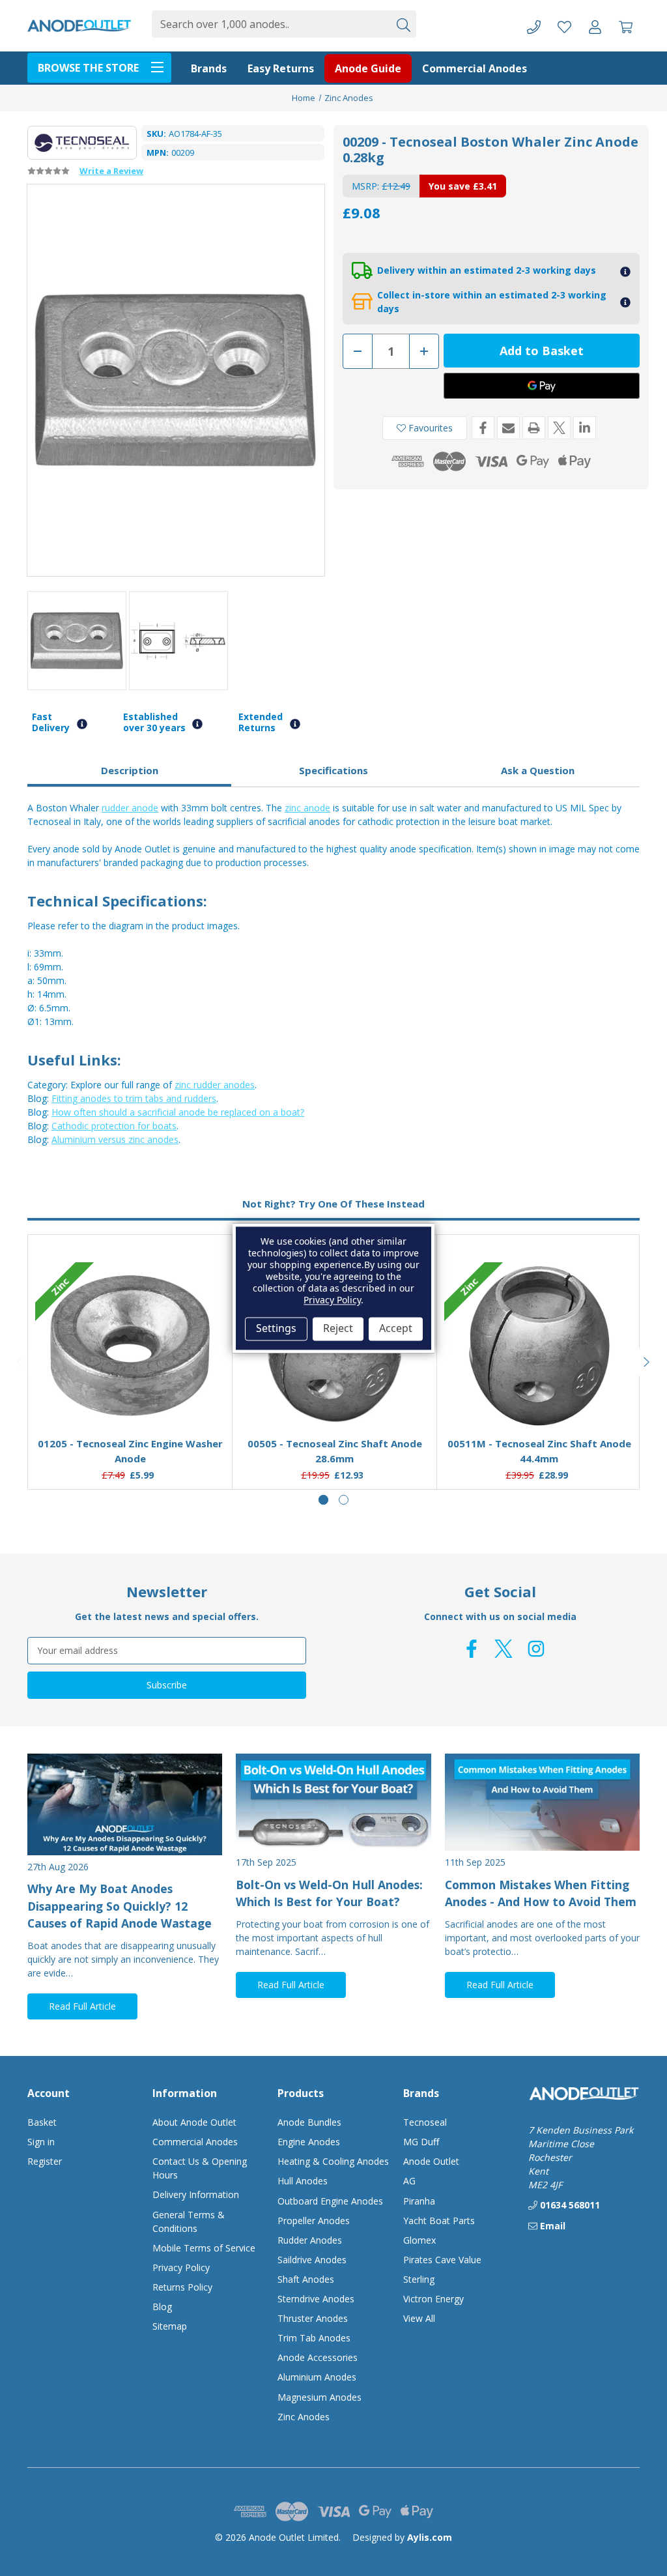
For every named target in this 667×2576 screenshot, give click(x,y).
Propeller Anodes (314, 2221)
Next (647, 1362)
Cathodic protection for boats (114, 1126)
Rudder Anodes (310, 2240)
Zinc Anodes (304, 2417)
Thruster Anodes (313, 2318)
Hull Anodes (303, 2181)
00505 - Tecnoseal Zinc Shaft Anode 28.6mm (335, 1451)
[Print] (534, 428)
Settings (276, 1329)
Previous (20, 1362)
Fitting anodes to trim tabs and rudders (134, 1098)
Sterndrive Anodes (316, 2299)
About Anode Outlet (194, 2122)
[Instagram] (536, 1649)
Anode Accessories (318, 2357)
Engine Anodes (309, 2142)
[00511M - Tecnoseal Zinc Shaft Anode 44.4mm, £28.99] (539, 1346)
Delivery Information (196, 2194)
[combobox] (270, 24)
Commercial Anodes (475, 68)
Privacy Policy (181, 2267)
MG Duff (421, 2142)
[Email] (508, 428)
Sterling (419, 2279)
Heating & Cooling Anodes (333, 2161)
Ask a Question (538, 770)
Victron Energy (433, 2299)
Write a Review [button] (111, 171)
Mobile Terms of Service (204, 2248)
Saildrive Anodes (312, 2260)
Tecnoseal (425, 2122)
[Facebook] (483, 428)
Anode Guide (368, 68)
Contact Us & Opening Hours (200, 2168)
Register (45, 2161)
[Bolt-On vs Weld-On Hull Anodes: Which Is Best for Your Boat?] (333, 1802)
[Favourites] (130, 1395)
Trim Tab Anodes (314, 2338)
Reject (338, 1329)
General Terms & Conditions (189, 2221)
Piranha (419, 2201)
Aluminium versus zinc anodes (115, 1139)
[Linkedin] (585, 428)
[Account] (595, 26)
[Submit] (403, 24)
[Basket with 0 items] (626, 26)
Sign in (41, 2142)
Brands (209, 68)
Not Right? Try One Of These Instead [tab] (333, 1204)
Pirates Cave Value (442, 2260)
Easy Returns (281, 68)
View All (419, 2318)
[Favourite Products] (564, 26)
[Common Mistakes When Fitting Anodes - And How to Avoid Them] (542, 1802)
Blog (162, 2307)
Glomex (419, 2240)
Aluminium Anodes (317, 2377)
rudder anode (130, 808)
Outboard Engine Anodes (330, 2201)
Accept (396, 1329)
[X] (559, 428)
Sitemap (170, 2326)
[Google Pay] (542, 386)
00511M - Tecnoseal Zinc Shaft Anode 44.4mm (539, 1451)
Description (130, 770)
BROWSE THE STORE (88, 68)
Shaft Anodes (306, 2279)
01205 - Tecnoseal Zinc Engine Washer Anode (130, 1451)
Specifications (333, 770)
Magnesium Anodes (319, 2397)
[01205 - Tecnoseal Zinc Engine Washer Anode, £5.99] (130, 1346)
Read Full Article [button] (82, 2006)
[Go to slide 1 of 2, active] (323, 1500)
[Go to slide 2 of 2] (344, 1500)
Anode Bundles (309, 2122)
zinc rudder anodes (215, 1085)
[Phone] (534, 26)
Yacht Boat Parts (439, 2221)
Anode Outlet (431, 2161)
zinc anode (307, 808)
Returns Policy (182, 2287)
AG (409, 2181)
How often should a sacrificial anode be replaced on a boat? (178, 1112)
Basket (42, 2122)
